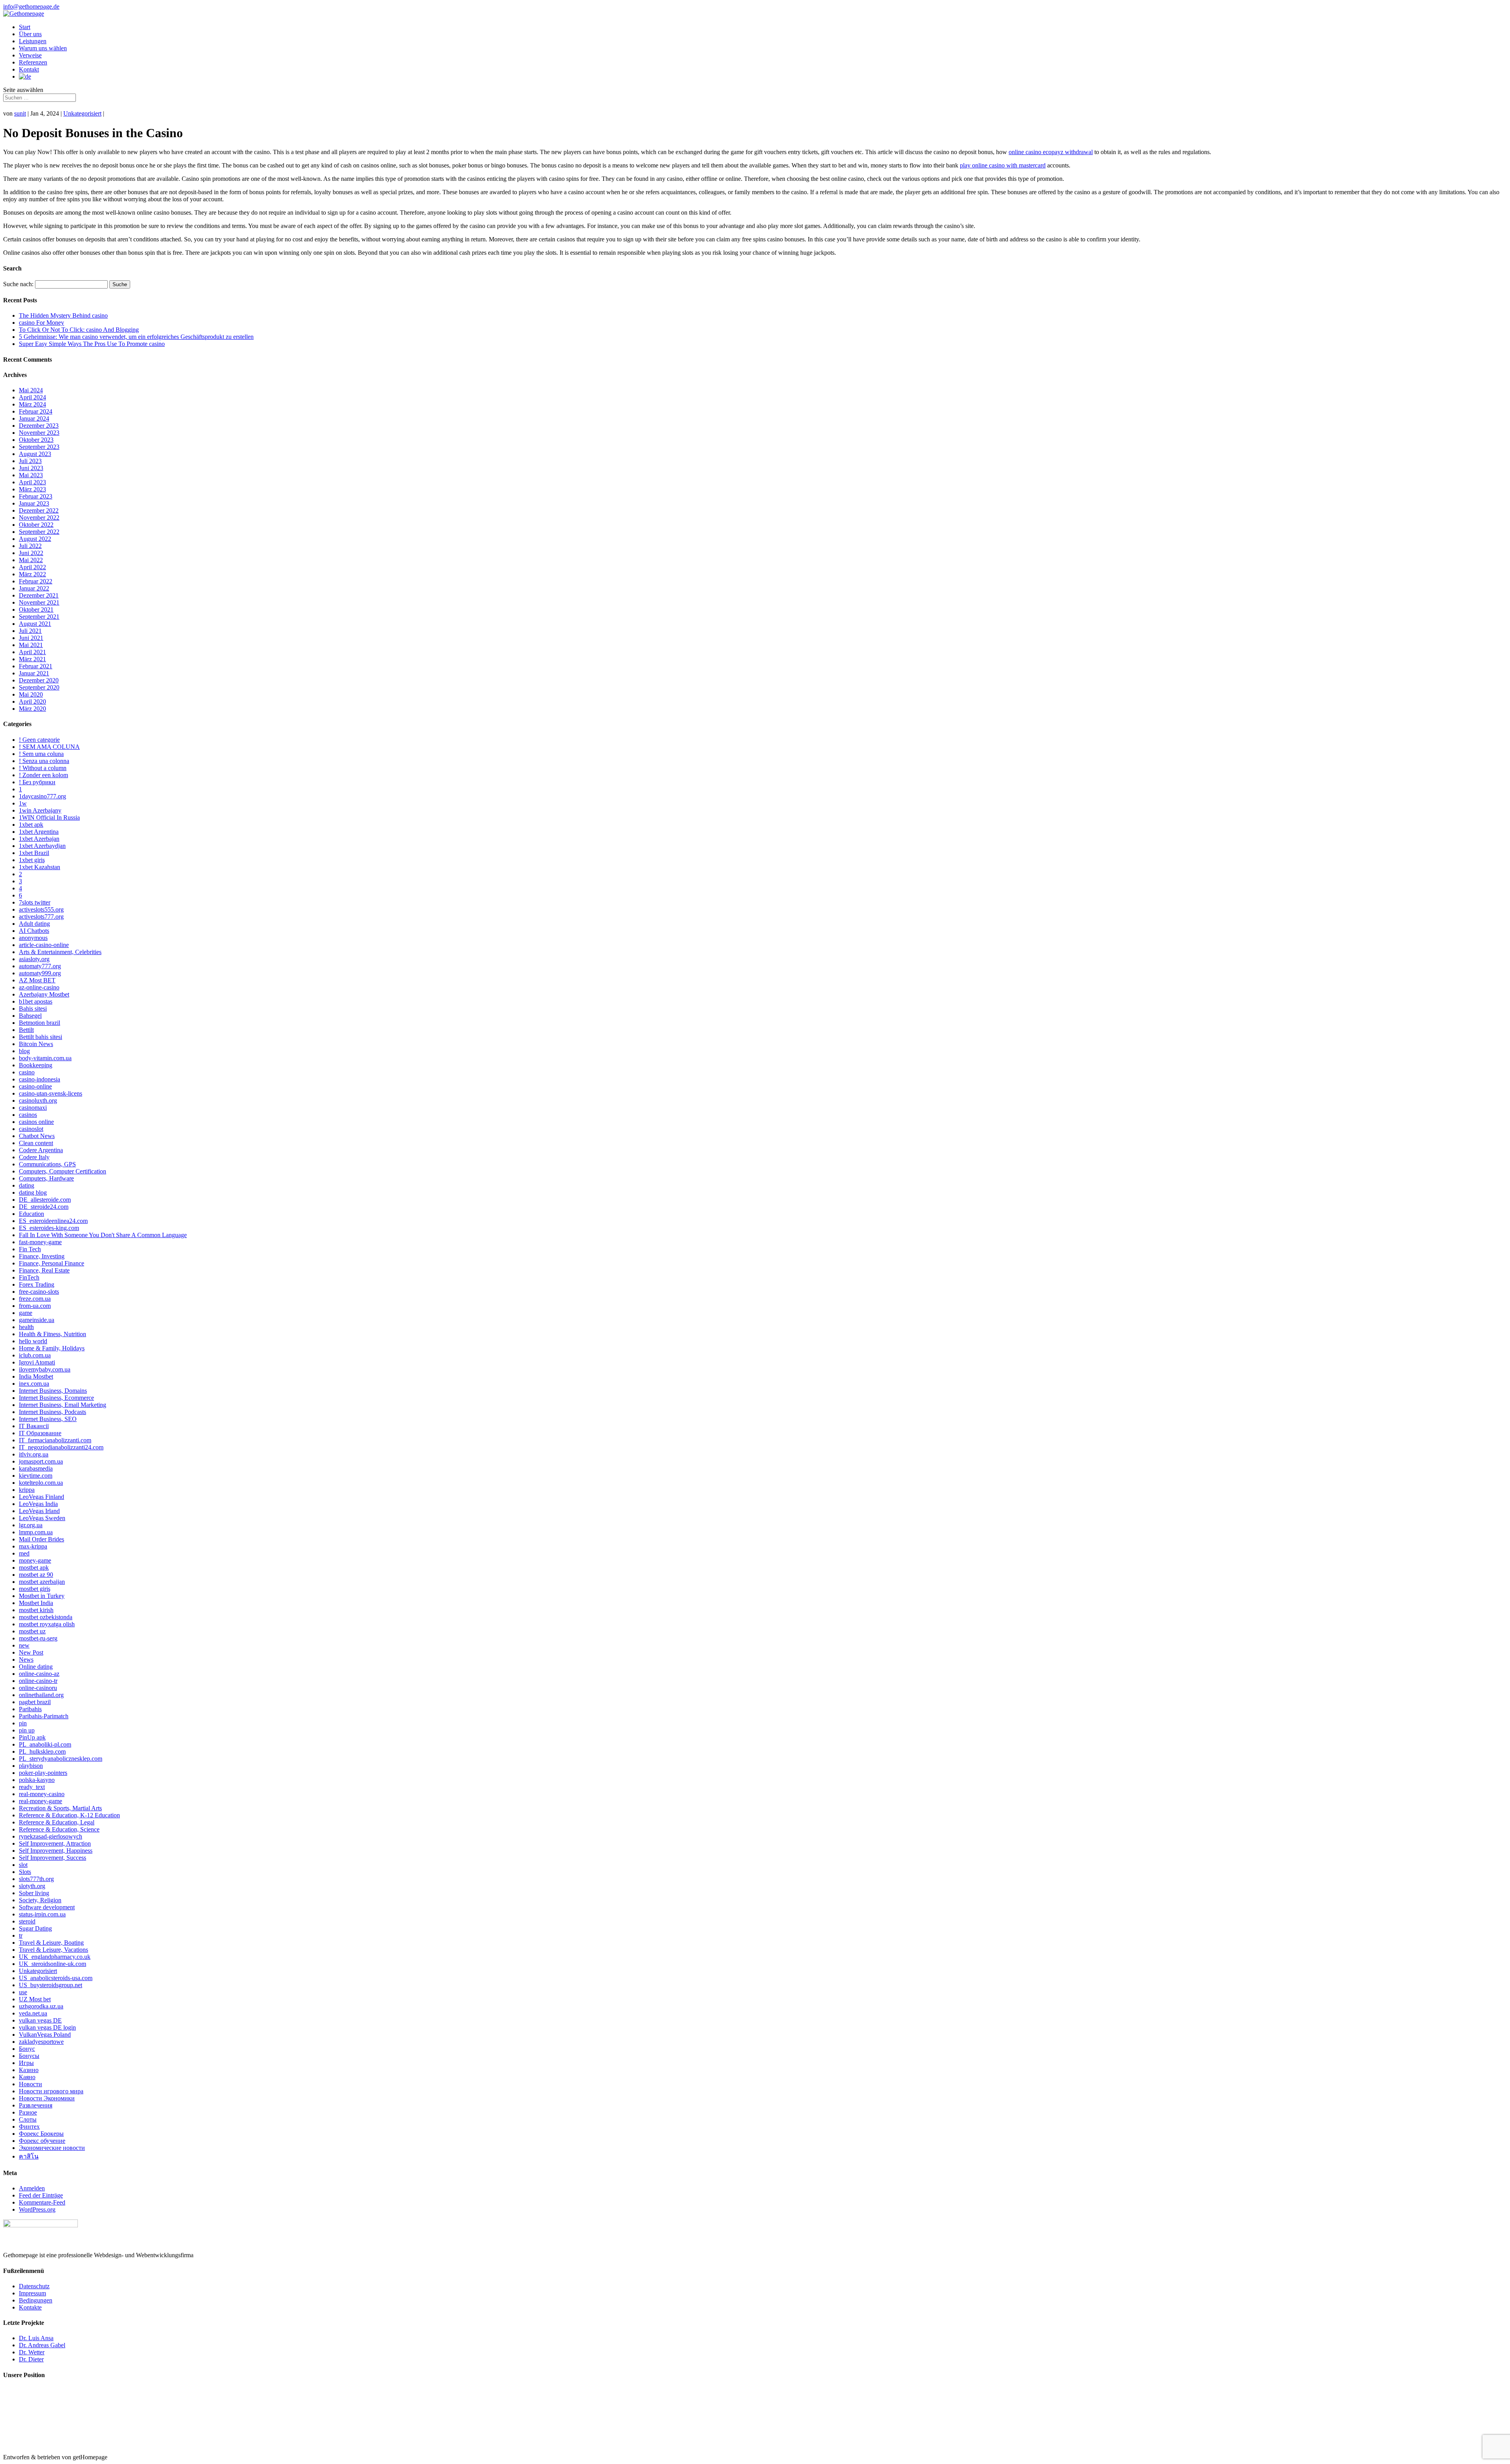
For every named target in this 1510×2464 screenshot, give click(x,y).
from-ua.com (35, 1306)
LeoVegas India (38, 1504)
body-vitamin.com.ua (45, 1058)
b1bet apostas (36, 1001)
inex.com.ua (34, 1384)
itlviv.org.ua (34, 1454)
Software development (47, 1907)
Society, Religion (40, 1900)
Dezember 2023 (39, 426)
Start (25, 27)
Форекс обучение (42, 2141)
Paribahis (30, 1709)
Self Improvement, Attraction (55, 1843)
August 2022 (35, 539)
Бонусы (29, 2056)
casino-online (35, 1086)
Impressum (32, 2293)
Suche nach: (18, 284)
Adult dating (34, 924)
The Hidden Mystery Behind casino (63, 315)
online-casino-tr (38, 1681)
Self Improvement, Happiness (56, 1851)
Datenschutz (34, 2286)
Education (31, 1214)
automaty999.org (40, 973)
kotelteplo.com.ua (41, 1483)
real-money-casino (42, 1794)
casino (27, 1072)
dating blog (33, 1192)
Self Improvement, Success (52, 1858)
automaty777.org (40, 966)
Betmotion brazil (40, 1023)
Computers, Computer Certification (63, 1171)
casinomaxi (33, 1108)
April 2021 (32, 652)
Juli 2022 (30, 546)
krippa (27, 1490)
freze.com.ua (35, 1299)
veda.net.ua (33, 2013)
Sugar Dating (35, 1928)
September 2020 (39, 687)
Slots (25, 1872)
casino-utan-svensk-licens (51, 1093)
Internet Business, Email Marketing (63, 1405)
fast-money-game (40, 1242)
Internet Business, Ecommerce (56, 1398)
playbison (31, 1766)
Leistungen (33, 41)
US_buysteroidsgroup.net (51, 1985)
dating (27, 1185)
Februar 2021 (36, 666)
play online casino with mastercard (1003, 165)
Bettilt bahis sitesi (41, 1037)
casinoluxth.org (38, 1101)
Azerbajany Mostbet (44, 994)
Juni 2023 (31, 468)
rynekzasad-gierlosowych (51, 1836)
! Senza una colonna (44, 761)
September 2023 (39, 447)
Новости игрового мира (51, 2091)
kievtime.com (36, 1476)
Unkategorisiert (82, 113)
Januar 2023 (34, 503)
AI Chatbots (34, 931)
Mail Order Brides (41, 1539)
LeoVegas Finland (41, 1497)
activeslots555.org (41, 909)
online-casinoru (38, 1688)
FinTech (29, 1277)
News (26, 1660)
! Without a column (43, 768)
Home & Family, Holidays (52, 1348)
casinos (28, 1115)
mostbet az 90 (36, 1575)
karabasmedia (36, 1468)
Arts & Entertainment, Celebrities (60, 952)
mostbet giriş (35, 1589)
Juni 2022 (31, 553)
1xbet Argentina (39, 832)
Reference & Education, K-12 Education (69, 1815)
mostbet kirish (36, 1610)
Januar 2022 (34, 588)
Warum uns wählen (43, 48)
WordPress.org (37, 2209)
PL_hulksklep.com (42, 1751)
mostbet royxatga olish (47, 1624)
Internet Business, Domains (53, 1391)
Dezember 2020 (39, 680)
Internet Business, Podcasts (52, 1412)
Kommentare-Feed (42, 2202)
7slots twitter (35, 902)
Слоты (28, 2119)
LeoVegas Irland (39, 1511)
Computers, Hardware (46, 1178)
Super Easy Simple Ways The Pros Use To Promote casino (92, 344)
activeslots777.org (41, 917)
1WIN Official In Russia (49, 817)
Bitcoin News (36, 1044)
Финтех (29, 2127)
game (26, 1313)
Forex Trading (37, 1284)
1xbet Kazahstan (40, 867)
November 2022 (39, 518)
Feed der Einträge (41, 2195)
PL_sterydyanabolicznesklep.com (61, 1759)
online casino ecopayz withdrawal (1051, 152)
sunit (20, 113)
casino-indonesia (40, 1079)
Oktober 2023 (36, 440)
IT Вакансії (34, 1426)
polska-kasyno (37, 1780)
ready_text (32, 1787)
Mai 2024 (31, 390)
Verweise (30, 55)
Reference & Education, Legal (57, 1822)
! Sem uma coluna (41, 754)
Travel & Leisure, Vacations (53, 1950)
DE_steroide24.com (44, 1207)
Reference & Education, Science (59, 1829)
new (24, 1645)
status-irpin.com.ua (42, 1914)
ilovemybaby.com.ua (45, 1369)
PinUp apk (32, 1737)
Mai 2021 (31, 645)
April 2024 (32, 397)
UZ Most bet (35, 1999)
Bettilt (26, 1030)
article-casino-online (44, 945)
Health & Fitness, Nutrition (52, 1334)
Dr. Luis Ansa (36, 2338)
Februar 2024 (36, 411)
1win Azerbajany (40, 810)
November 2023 (39, 433)
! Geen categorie (39, 740)
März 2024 (32, 404)
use (23, 1992)
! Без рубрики (37, 782)
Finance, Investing (42, 1256)
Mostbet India (36, 1603)
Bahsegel (30, 1016)
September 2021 (39, 617)
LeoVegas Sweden (42, 1518)
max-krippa (33, 1546)
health (26, 1327)
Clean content (36, 1143)
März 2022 (32, 574)
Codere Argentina (41, 1150)
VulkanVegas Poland (45, 2035)
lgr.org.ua (31, 1525)
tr (21, 1935)
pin (23, 1723)
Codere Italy (34, 1157)
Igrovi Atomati (37, 1362)
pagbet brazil (35, 1702)
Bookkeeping (36, 1065)
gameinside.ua (37, 1320)
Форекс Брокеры (41, 2134)
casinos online (36, 1122)
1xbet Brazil (34, 853)
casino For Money (41, 323)
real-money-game (41, 1801)
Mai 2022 (31, 560)
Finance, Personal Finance (52, 1263)
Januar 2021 (34, 673)
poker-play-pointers (43, 1773)
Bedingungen (36, 2300)
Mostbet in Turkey (42, 1596)
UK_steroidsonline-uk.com (52, 1964)
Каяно (27, 2077)
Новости (30, 2084)
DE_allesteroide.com (45, 1200)
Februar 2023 (36, 496)
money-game (35, 1560)
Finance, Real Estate (44, 1270)
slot (23, 1865)
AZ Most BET (37, 980)
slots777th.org (36, 1879)
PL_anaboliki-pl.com (45, 1744)
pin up (27, 1730)
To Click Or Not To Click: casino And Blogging (79, 330)
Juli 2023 (30, 461)
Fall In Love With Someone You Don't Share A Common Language (103, 1235)
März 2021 (32, 659)
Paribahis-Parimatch (44, 1716)
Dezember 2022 (39, 510)
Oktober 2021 (36, 610)
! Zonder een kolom (43, 775)
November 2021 (39, 602)
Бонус (27, 2049)
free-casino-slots (39, 1292)
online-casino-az (39, 1674)
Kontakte (30, 2307)
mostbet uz (32, 1631)
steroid (27, 1921)
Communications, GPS (47, 1164)
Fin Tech (30, 1249)
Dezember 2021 (39, 595)
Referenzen (33, 62)
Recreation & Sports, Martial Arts (60, 1808)
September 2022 (39, 532)
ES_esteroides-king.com (49, 1228)
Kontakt (29, 69)
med (24, 1553)
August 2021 (35, 624)
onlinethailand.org (41, 1695)
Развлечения (36, 2105)
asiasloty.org (34, 959)
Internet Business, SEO (48, 1419)
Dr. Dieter (31, 2359)
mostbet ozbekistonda (46, 1617)
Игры (26, 2063)
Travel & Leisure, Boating (51, 1943)
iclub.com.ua (35, 1355)
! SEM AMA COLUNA (49, 747)
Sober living (34, 1893)
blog (24, 1051)
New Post (31, 1652)
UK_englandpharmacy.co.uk (55, 1957)
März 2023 (32, 489)
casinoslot (31, 1129)
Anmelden (32, 2188)
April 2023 (32, 482)
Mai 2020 (31, 694)
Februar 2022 (36, 581)
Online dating (36, 1667)
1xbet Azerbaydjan (42, 846)
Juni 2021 (31, 638)
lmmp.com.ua (36, 1532)
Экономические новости (52, 2148)
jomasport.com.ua (41, 1461)
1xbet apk (31, 825)
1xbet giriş (32, 860)
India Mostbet (36, 1376)
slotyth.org (32, 1886)
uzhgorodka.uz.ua (41, 2006)
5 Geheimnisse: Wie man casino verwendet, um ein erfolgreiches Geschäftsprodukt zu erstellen (136, 337)
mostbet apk (34, 1568)
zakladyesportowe (41, 2042)
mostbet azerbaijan (42, 1582)
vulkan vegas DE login (47, 2027)
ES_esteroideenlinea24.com (53, 1221)
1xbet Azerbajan (39, 839)
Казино (29, 2070)
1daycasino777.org (42, 796)
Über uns (30, 34)
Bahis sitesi (33, 1009)
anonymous (33, 938)
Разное (28, 2112)
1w (23, 803)
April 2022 (32, 567)
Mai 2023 (31, 475)
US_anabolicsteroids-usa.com (56, 1978)
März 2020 (32, 709)
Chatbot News (37, 1136)
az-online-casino (39, 987)
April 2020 (32, 702)
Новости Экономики (47, 2098)
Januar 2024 (34, 418)
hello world (33, 1341)
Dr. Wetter (32, 2352)
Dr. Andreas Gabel (42, 2345)
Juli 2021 (30, 631)
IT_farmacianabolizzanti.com (55, 1440)
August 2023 (35, 454)
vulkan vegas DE (40, 2020)
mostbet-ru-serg (38, 1638)
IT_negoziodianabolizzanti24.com (61, 1447)
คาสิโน (29, 2156)
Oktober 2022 (36, 525)
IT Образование (40, 1433)
